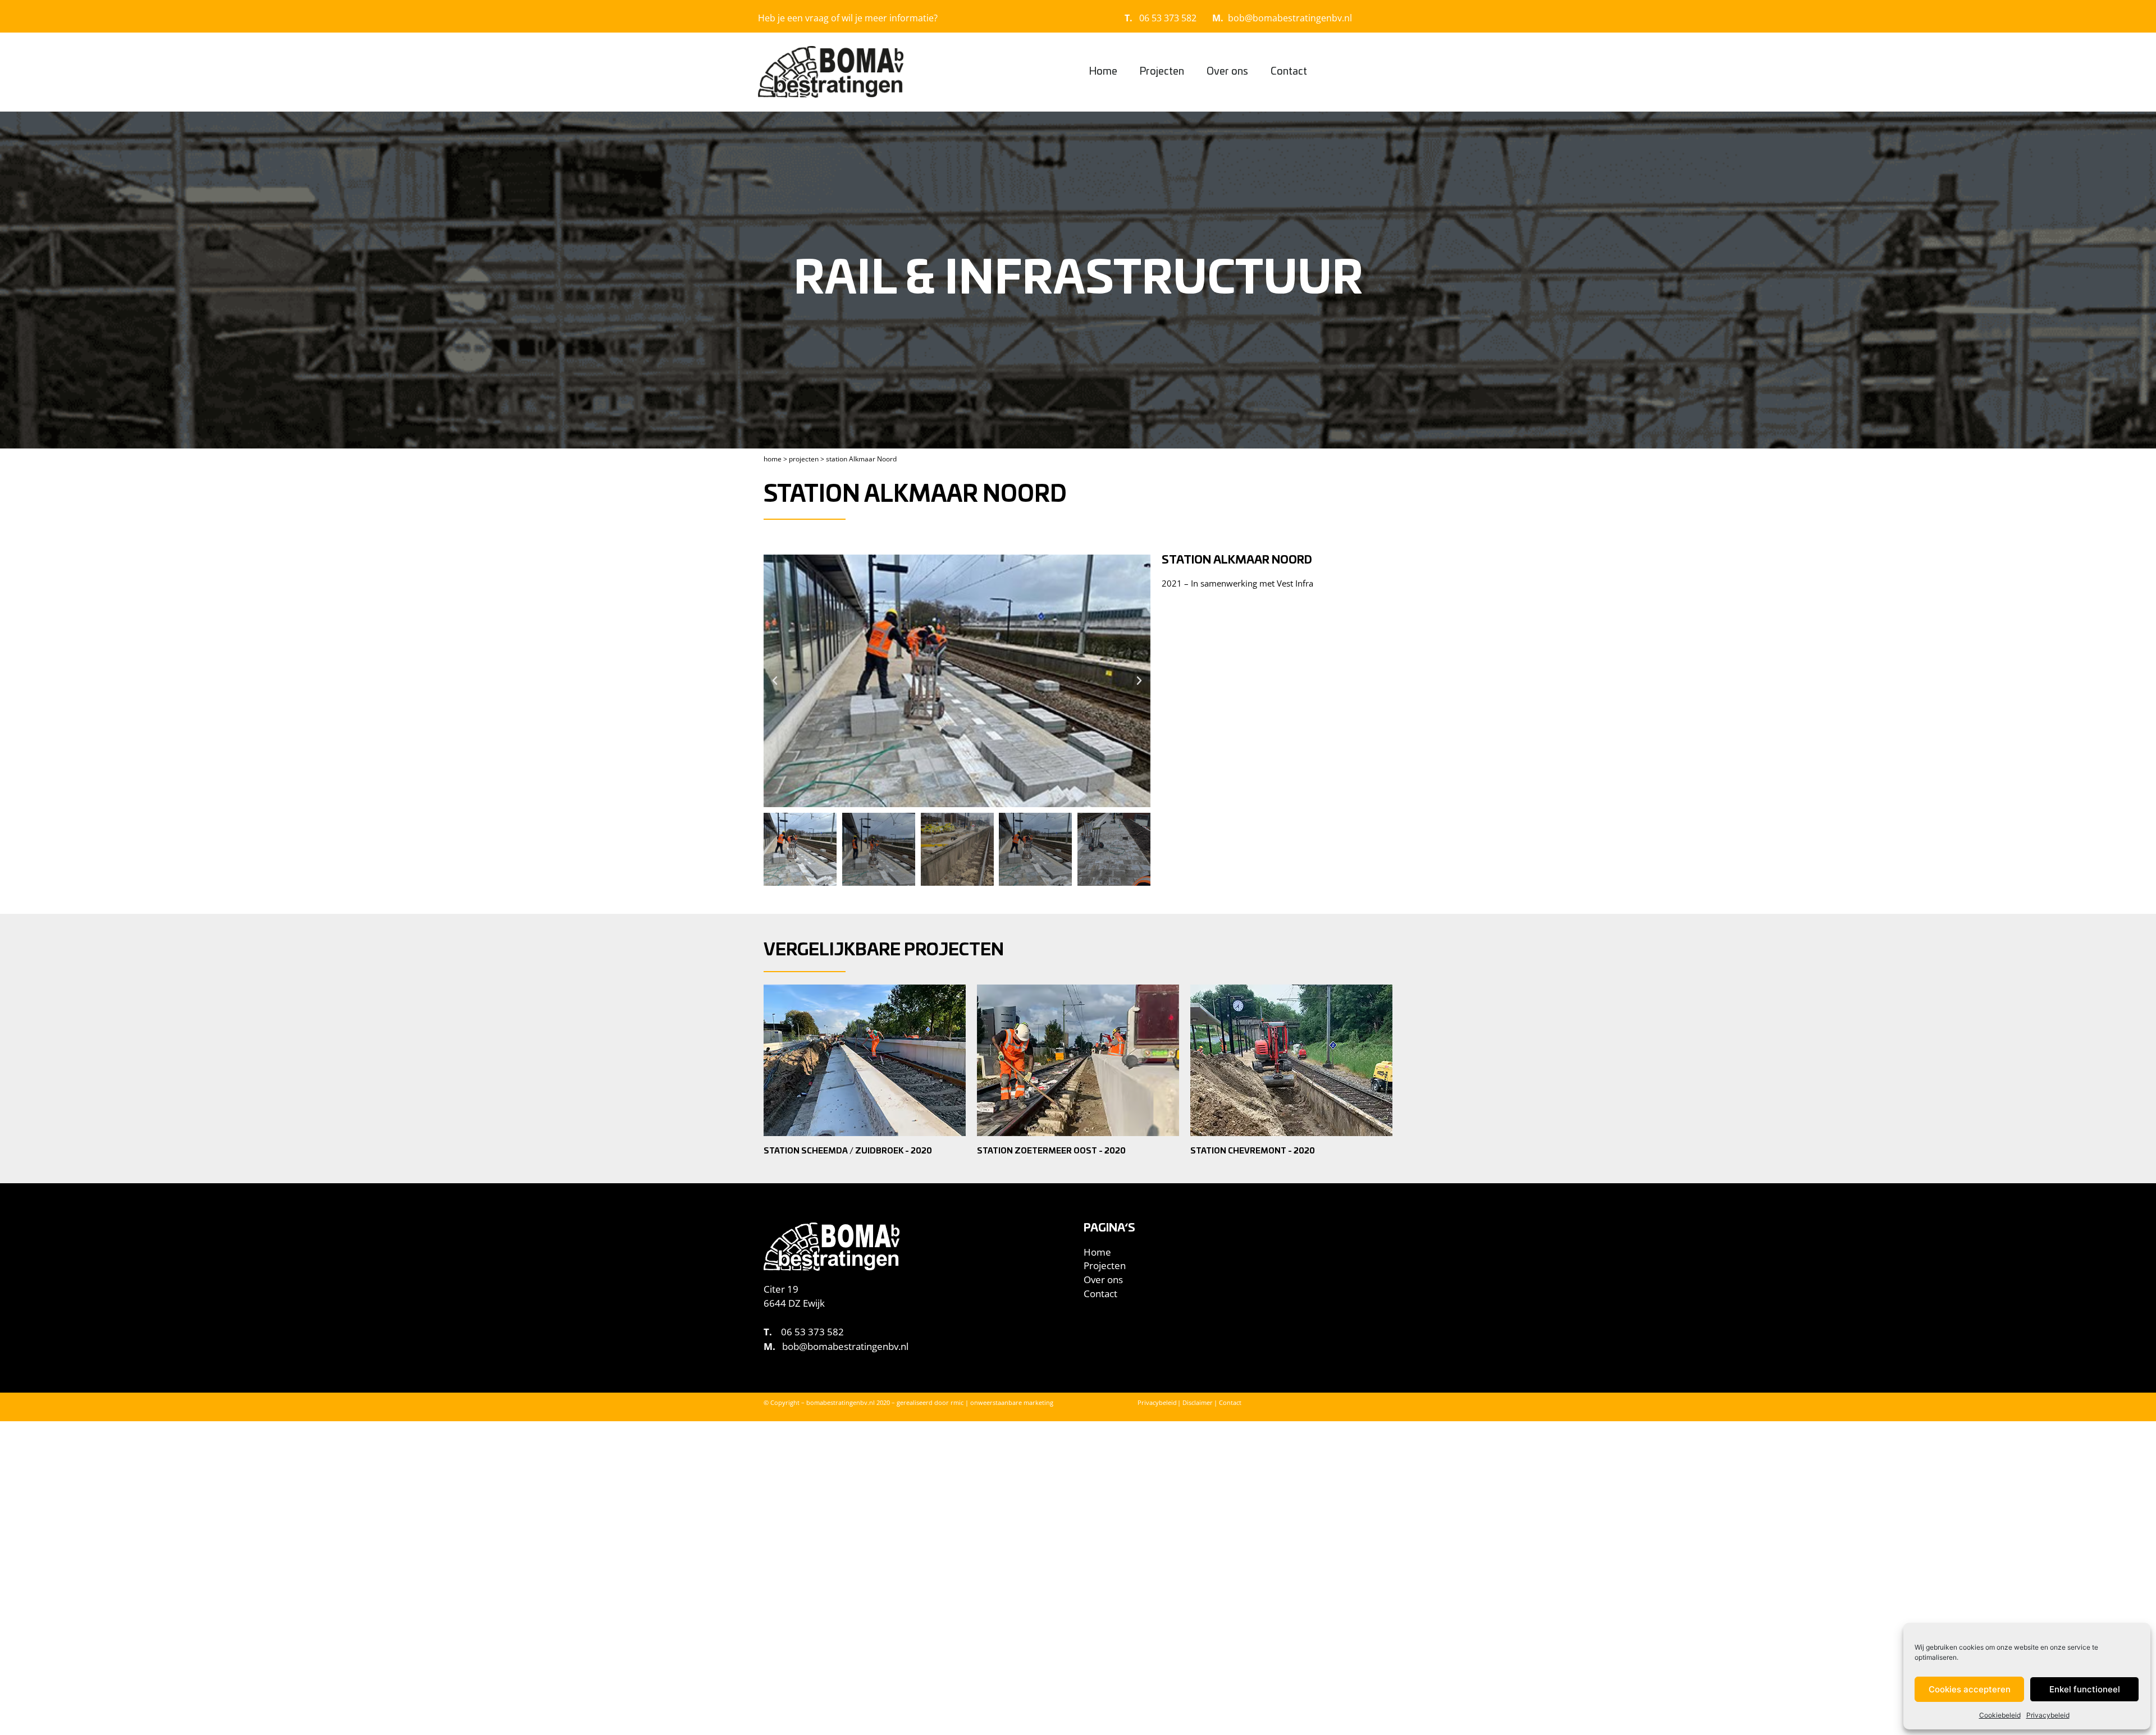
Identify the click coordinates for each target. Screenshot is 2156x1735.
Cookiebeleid (2000, 1715)
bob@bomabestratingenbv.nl (1290, 18)
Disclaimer (1198, 1402)
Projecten (1162, 72)
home (773, 459)
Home (1103, 72)
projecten (804, 459)
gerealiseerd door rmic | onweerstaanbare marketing (975, 1402)
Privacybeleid (2048, 1715)
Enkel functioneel (2085, 1689)
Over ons (1227, 72)
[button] (775, 681)
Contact (1289, 72)
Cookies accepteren (1970, 1689)
